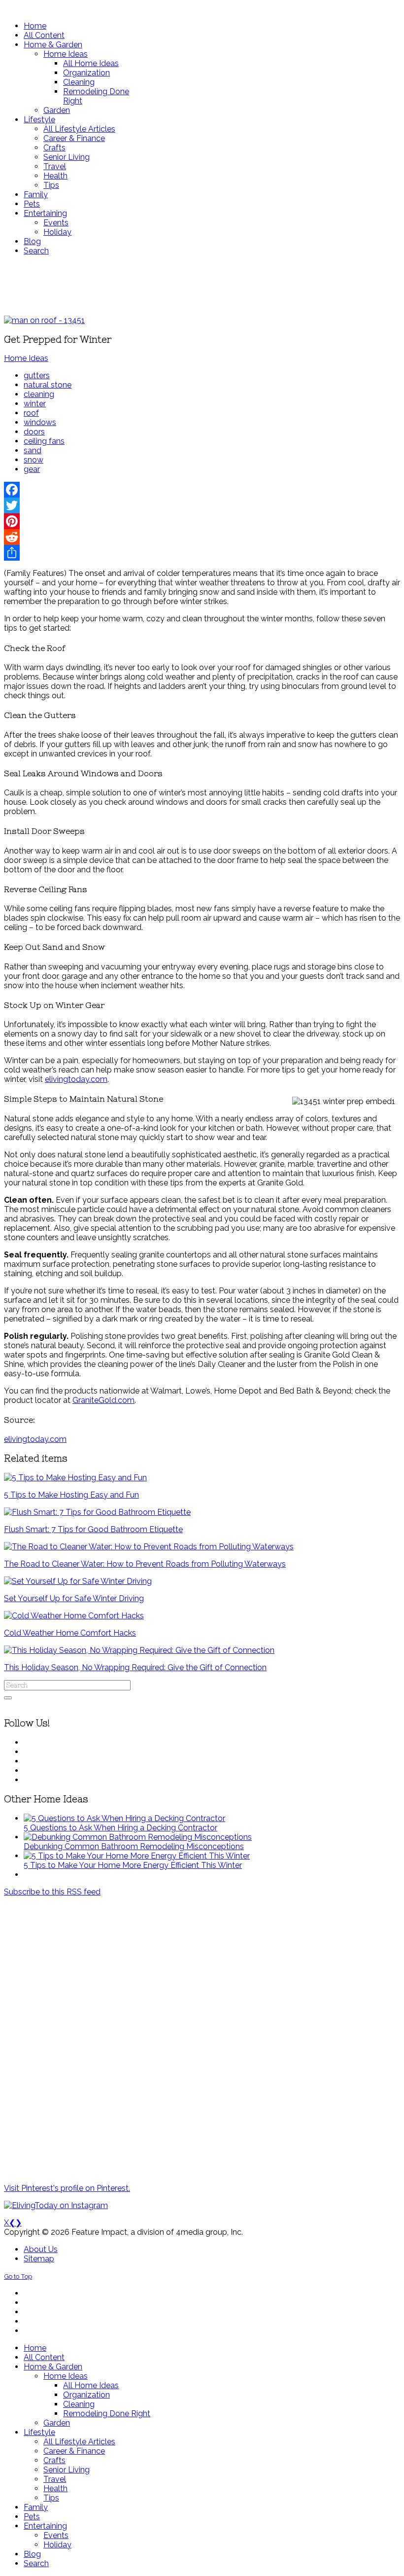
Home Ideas (26, 358)
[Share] (202, 553)
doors (34, 432)
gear (32, 469)
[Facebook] (202, 490)
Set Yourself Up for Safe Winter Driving (74, 1598)
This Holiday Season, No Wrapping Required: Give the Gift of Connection (135, 1667)
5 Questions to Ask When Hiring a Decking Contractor (120, 1828)
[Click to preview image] (44, 320)
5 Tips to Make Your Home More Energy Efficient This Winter (133, 1865)
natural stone (48, 385)
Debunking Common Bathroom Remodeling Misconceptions (134, 1846)
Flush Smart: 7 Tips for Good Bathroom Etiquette (93, 1529)
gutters (37, 376)
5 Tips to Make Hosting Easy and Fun (71, 1495)
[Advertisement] (202, 286)
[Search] (8, 1698)
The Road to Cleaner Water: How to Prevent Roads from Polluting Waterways (145, 1564)
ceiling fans (44, 441)
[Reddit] (202, 537)
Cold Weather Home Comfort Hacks (70, 1633)
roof (31, 413)
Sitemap (39, 2259)
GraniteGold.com (103, 1400)
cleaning (39, 394)
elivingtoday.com (76, 1079)
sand (33, 450)
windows (40, 422)
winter (35, 404)
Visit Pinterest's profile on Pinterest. (67, 2188)
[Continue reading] (124, 1818)
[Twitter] (202, 505)
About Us (41, 2249)
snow (34, 460)
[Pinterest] (202, 521)
